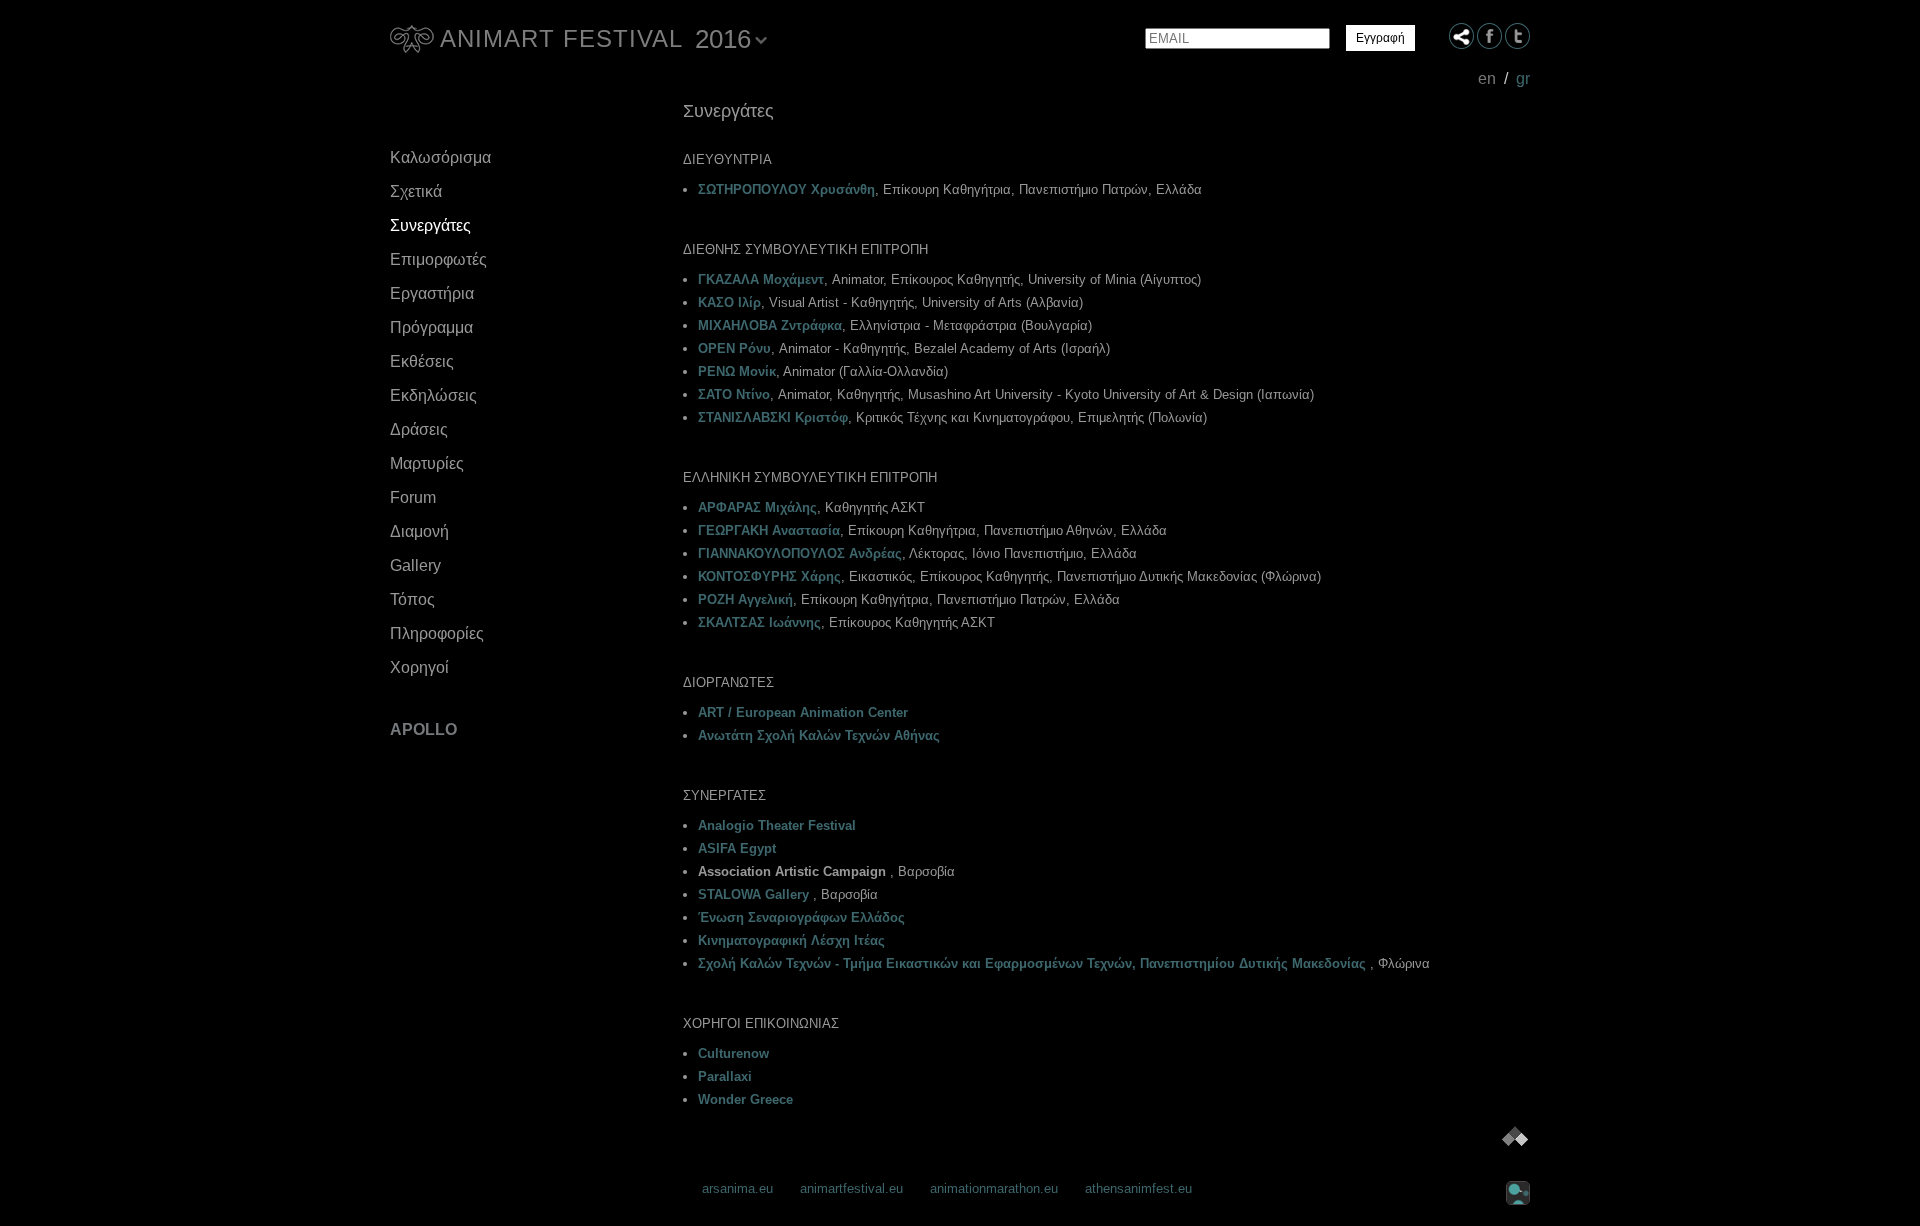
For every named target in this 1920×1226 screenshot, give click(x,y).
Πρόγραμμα (431, 327)
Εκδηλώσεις (433, 395)
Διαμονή (419, 531)
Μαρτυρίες (427, 463)
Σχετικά (416, 191)
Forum (413, 497)
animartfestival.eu (851, 1188)
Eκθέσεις (422, 361)
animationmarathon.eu (994, 1188)
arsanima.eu (737, 1188)
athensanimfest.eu (1138, 1188)
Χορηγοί (419, 667)
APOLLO (423, 729)
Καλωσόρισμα (440, 157)
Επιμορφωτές (438, 259)
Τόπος (412, 599)
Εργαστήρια (432, 293)
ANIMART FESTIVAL (561, 38)
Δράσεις (419, 429)
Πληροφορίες (437, 633)
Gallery (415, 565)
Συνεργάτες (430, 225)
